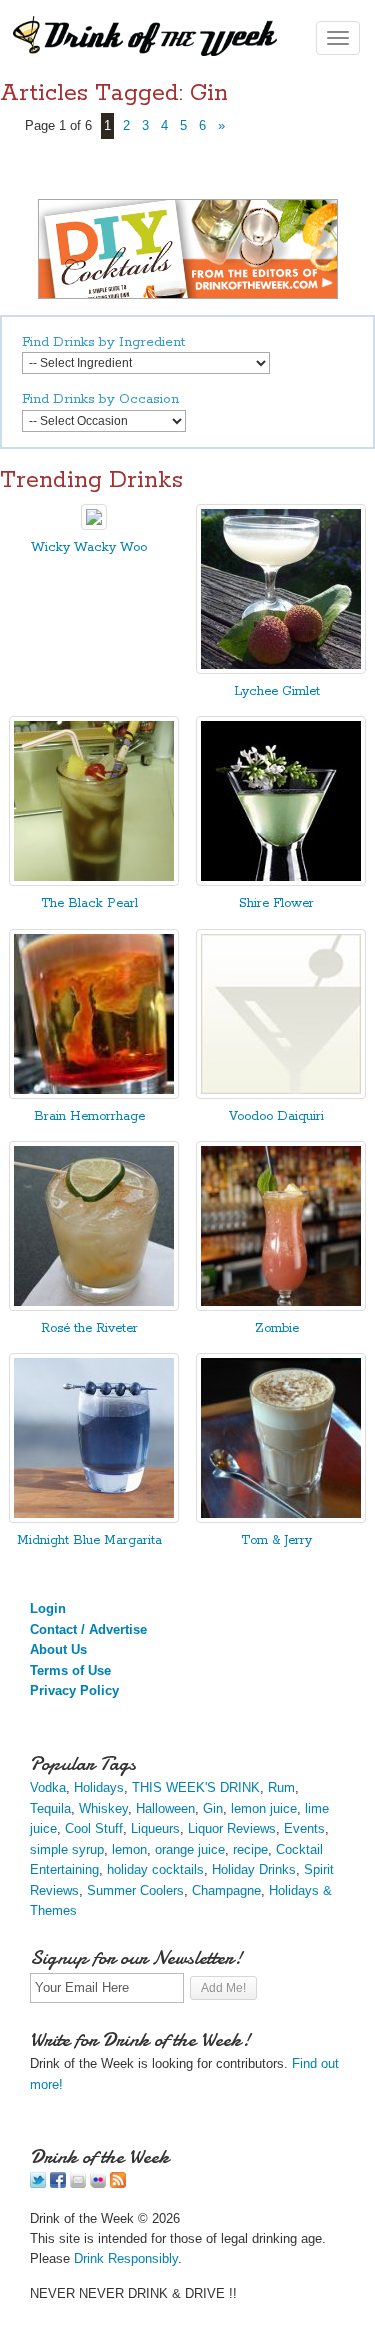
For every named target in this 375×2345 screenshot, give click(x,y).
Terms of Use (70, 1670)
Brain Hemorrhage (89, 1116)
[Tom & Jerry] (281, 1518)
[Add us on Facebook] (58, 2183)
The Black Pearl (89, 903)
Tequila (50, 1808)
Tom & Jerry (276, 1540)
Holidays (99, 1787)
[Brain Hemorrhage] (94, 1094)
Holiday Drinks (254, 1869)
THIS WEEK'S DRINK (196, 1787)
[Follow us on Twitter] (38, 2183)
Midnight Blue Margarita (89, 1540)
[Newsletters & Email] (78, 2183)
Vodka (48, 1787)
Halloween (165, 1808)
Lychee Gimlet (277, 691)
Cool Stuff (94, 1828)
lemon (129, 1849)
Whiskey (103, 1808)
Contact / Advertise (88, 1629)
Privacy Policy (74, 1690)
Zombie (277, 1328)
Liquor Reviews (232, 1828)
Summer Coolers (135, 1890)
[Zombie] (281, 1306)
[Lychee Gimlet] (281, 669)
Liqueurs (155, 1828)
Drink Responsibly (126, 2258)
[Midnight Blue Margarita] (94, 1518)
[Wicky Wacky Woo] (94, 525)
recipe (250, 1849)
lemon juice (264, 1808)
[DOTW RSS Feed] (118, 2183)
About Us (58, 1649)
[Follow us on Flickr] (98, 2183)
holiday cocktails (155, 1869)
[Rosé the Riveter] (94, 1306)
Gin (213, 1808)
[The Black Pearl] (94, 881)
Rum (281, 1787)
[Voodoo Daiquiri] (281, 1094)
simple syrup (67, 1849)
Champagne (226, 1890)
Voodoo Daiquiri (276, 1116)
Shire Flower (276, 903)
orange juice (190, 1849)
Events (304, 1828)
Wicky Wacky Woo (89, 547)
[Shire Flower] (281, 881)
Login (48, 1608)
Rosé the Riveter (89, 1328)
